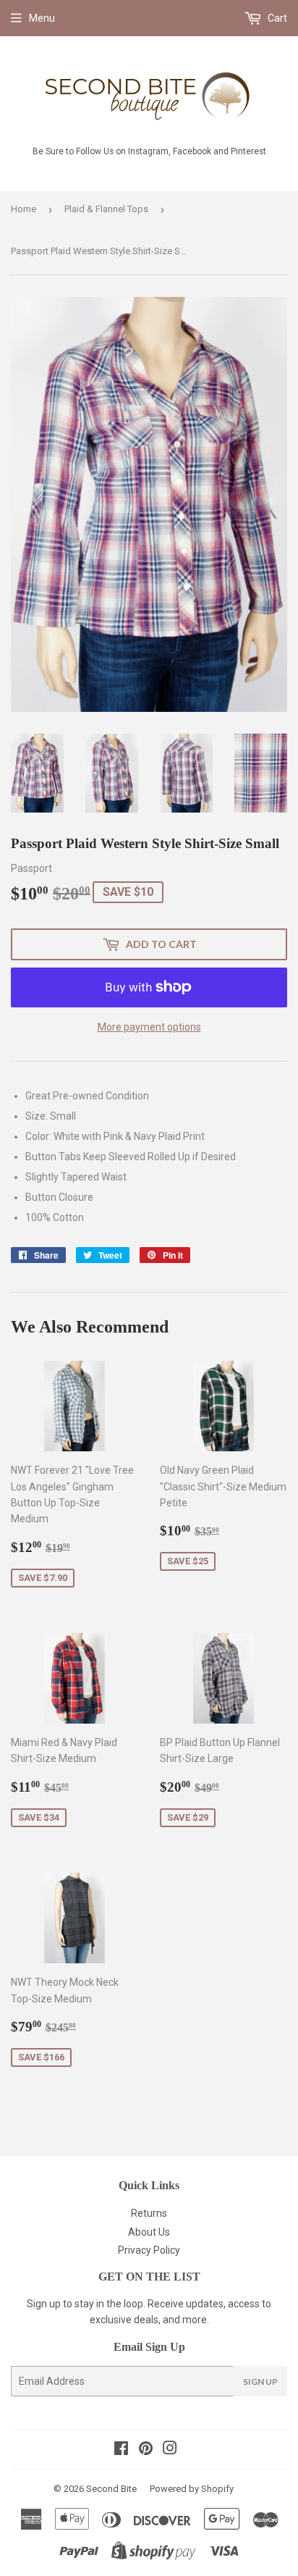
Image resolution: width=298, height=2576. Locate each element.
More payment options (149, 1027)
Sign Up (260, 2382)
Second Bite (111, 2489)
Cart (276, 18)
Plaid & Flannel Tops (106, 209)
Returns (149, 2213)
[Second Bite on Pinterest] (146, 2450)
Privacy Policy (149, 2250)
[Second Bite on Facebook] (121, 2450)
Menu (42, 18)
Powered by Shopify (192, 2489)
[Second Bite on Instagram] (170, 2450)
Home (24, 209)
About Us (149, 2232)
